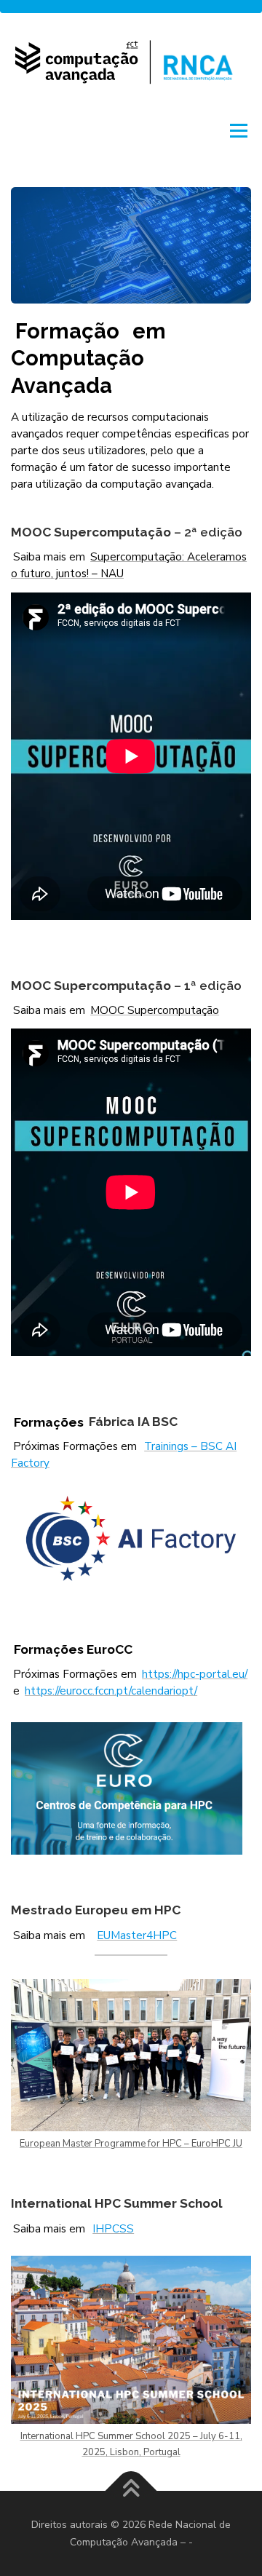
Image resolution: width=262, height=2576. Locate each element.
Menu (237, 130)
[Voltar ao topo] (131, 2490)
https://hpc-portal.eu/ (195, 1674)
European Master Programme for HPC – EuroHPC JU (131, 2144)
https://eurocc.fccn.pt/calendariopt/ (111, 1691)
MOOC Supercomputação (155, 1010)
